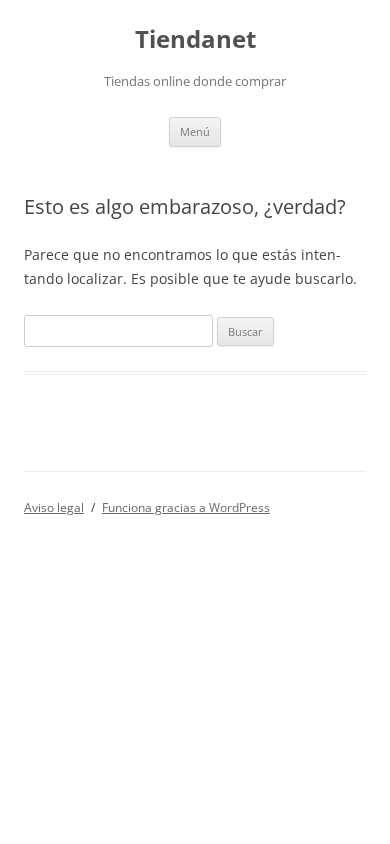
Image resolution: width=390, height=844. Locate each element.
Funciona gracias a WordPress (186, 507)
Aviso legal (54, 507)
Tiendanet (195, 39)
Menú (195, 131)
